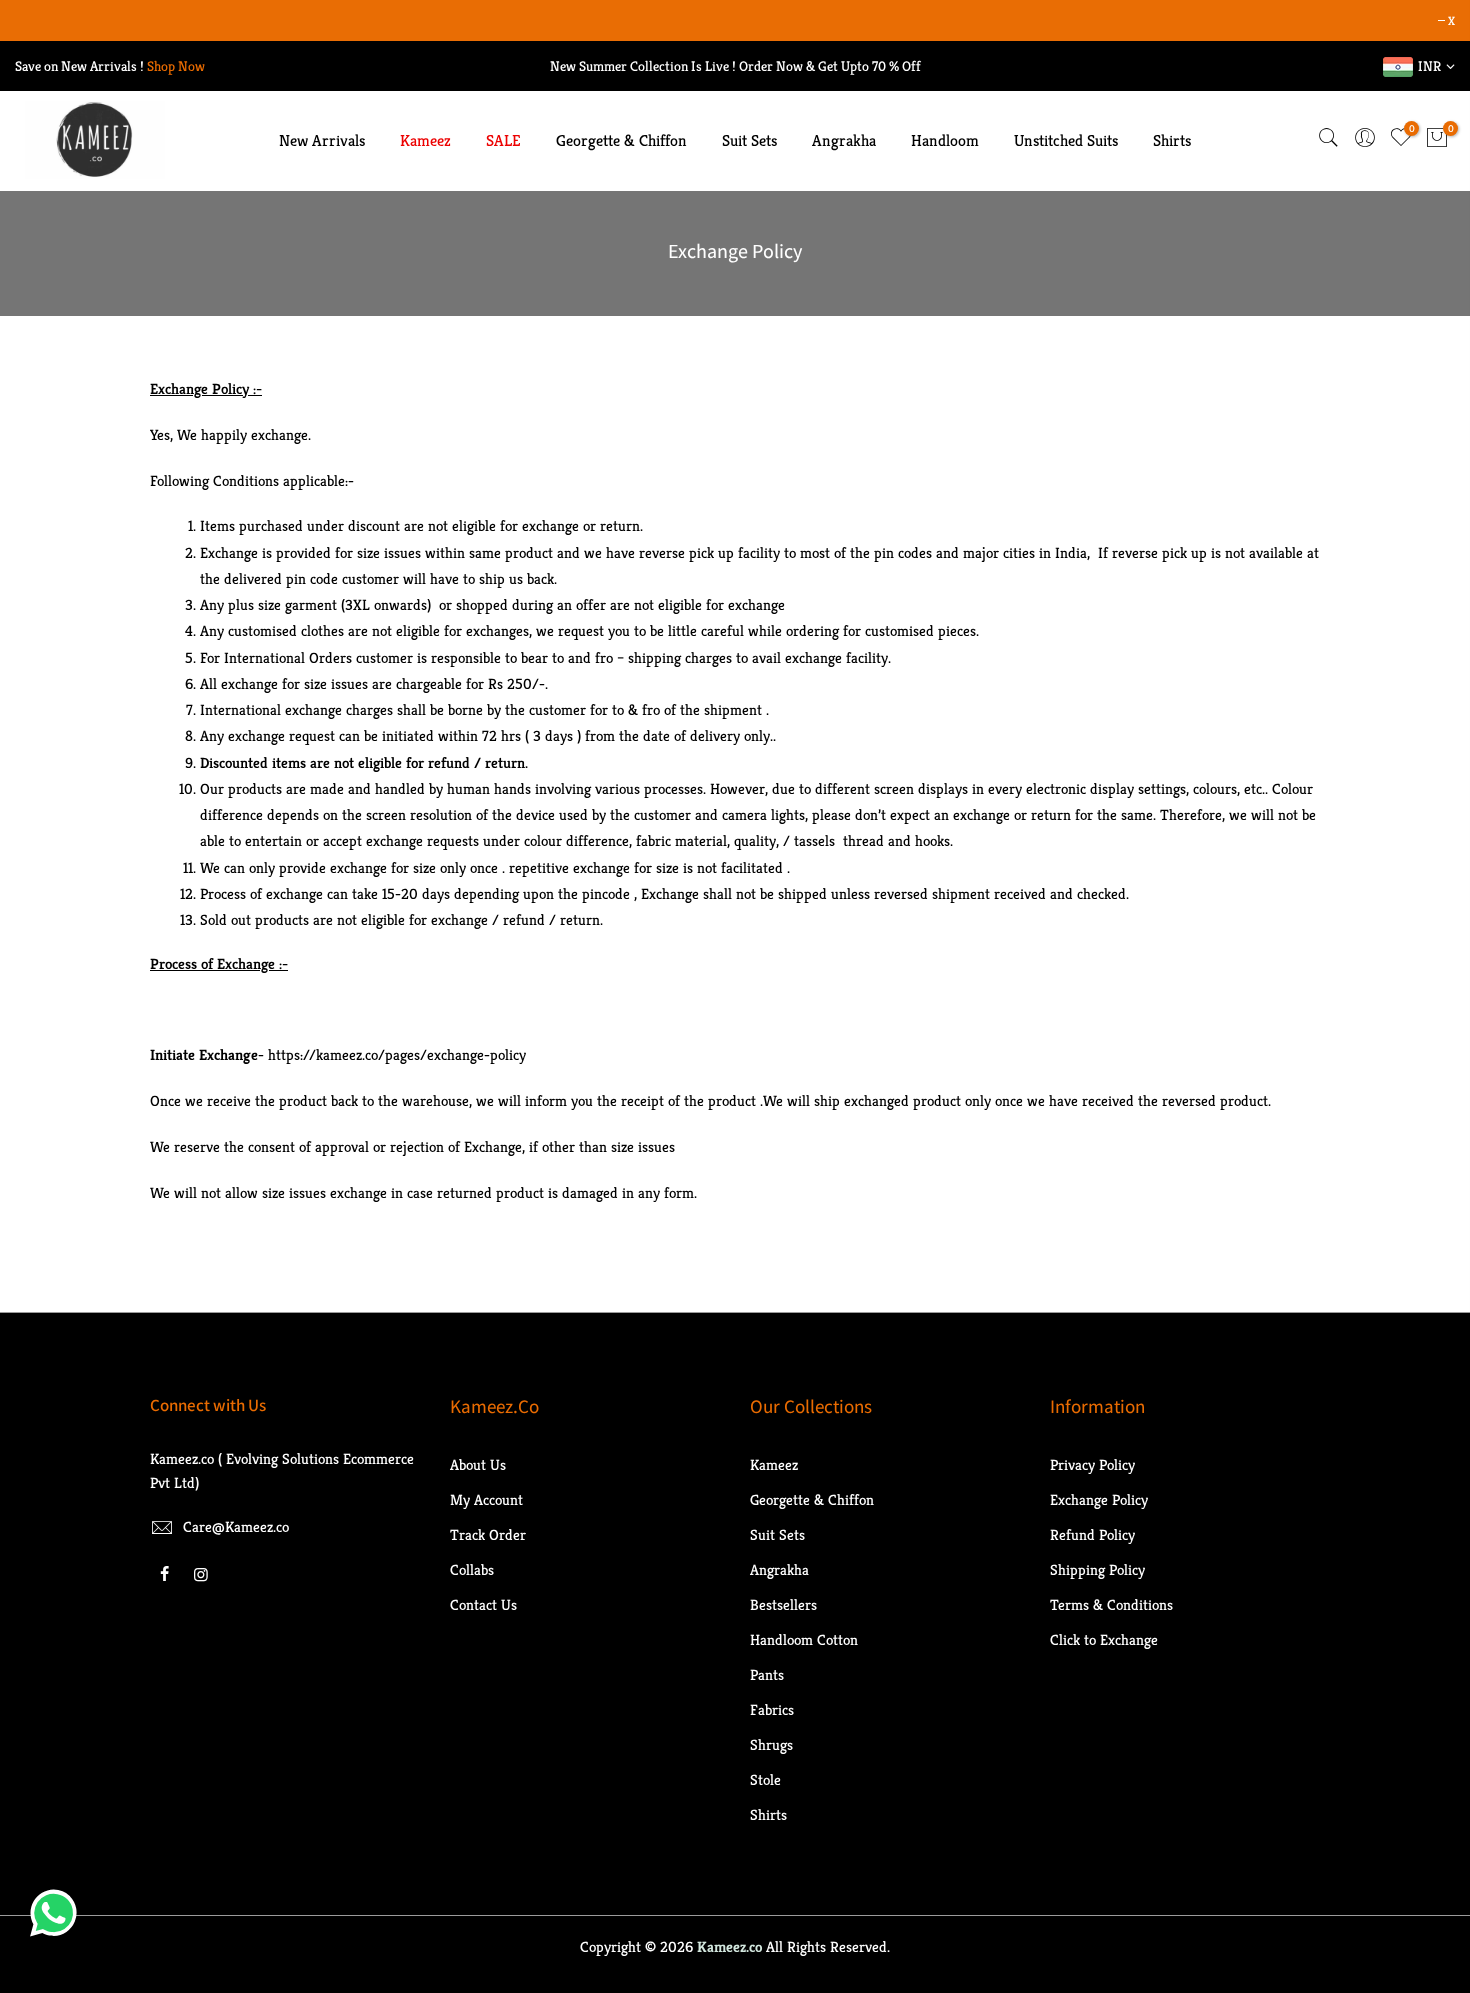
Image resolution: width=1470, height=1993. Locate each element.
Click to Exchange (1104, 1639)
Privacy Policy (1092, 1464)
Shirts (1172, 140)
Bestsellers (783, 1604)
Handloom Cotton (804, 1639)
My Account (486, 1499)
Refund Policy (1092, 1534)
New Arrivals (322, 140)
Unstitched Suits (1066, 140)
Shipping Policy (1097, 1569)
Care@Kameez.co (236, 1526)
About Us (478, 1464)
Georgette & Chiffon (621, 140)
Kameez (425, 140)
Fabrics (772, 1709)
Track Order (488, 1534)
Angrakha (844, 140)
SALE (503, 140)
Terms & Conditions (1111, 1604)
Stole (765, 1779)
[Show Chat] (58, 1913)
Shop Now (176, 66)
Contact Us (483, 1604)
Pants (767, 1674)
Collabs (472, 1569)
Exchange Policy (1099, 1499)
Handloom (945, 140)
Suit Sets (749, 140)
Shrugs (771, 1744)
